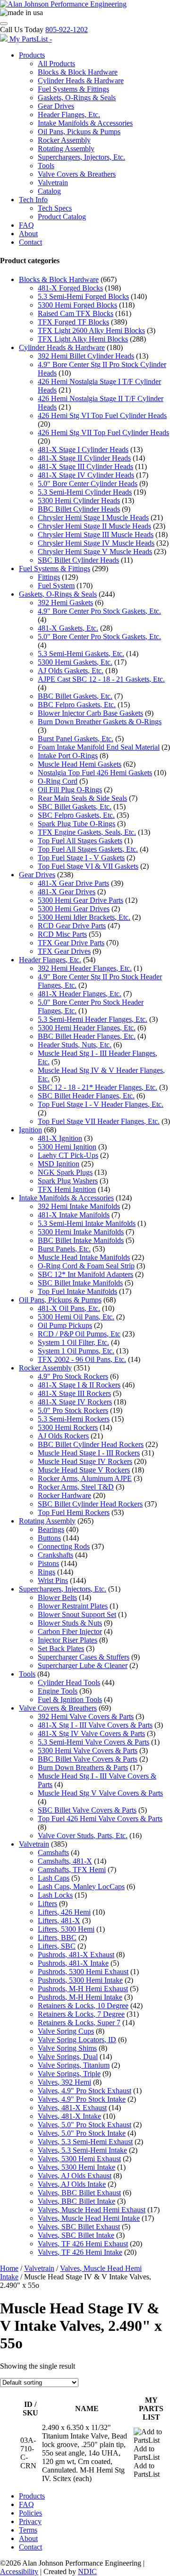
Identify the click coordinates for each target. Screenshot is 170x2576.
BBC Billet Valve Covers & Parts (88, 1759)
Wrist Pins (53, 1580)
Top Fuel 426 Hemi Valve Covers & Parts (100, 1819)
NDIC (87, 2572)
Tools (46, 166)
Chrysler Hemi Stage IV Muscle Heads (96, 543)
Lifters (47, 1904)
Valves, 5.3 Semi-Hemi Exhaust (85, 2142)
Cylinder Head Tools (69, 1682)
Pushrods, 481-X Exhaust (76, 1955)
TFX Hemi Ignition (67, 1189)
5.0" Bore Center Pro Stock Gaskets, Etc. (99, 637)
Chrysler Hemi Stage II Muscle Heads (94, 526)
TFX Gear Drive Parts (71, 943)
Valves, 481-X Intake (69, 2116)
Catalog (49, 191)
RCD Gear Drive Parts (72, 926)
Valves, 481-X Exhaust (72, 2108)
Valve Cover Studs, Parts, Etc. (83, 1836)
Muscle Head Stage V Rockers (84, 1470)
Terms (28, 2530)
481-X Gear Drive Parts (73, 883)
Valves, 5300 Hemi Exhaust (79, 2159)
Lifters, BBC (57, 1938)
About (28, 234)
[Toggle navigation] (4, 24)
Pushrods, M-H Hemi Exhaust (83, 1989)
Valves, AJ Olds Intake (72, 2184)
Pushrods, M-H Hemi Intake (80, 1997)
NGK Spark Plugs (65, 1172)
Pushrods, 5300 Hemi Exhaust (83, 1972)
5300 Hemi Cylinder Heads (79, 501)
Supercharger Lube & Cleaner (83, 1665)
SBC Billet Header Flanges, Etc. (86, 1096)
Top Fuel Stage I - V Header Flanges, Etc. (101, 1104)
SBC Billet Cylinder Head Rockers (90, 1504)
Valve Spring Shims (67, 2048)
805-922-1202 (67, 30)
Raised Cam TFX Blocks (76, 313)
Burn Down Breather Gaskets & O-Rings (100, 722)
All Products (56, 64)
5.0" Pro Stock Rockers (73, 1410)
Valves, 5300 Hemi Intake (76, 2167)
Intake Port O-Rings (68, 756)
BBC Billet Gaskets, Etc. (75, 696)
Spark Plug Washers (68, 1181)
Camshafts (53, 1853)
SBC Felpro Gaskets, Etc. (76, 815)
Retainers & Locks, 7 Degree (81, 2014)
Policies (30, 2513)
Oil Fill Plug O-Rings (70, 790)
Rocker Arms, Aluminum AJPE (85, 1478)
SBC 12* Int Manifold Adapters (85, 1274)
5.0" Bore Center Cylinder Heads (88, 484)
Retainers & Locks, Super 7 (79, 2023)
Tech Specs (55, 208)
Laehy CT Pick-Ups (68, 1155)
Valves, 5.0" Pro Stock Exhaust (85, 2125)
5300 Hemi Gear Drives (74, 909)
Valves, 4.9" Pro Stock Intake (82, 2099)
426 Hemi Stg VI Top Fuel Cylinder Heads (102, 415)
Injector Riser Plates (68, 1640)
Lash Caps (54, 1878)
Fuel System (56, 586)
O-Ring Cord (58, 781)
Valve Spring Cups (66, 2031)
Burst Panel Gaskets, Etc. (76, 739)
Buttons (49, 1538)
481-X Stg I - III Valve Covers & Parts (95, 1725)
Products (32, 55)
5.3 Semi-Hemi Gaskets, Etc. (81, 654)
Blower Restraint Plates (73, 1606)
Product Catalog (62, 217)
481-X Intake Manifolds (74, 1215)
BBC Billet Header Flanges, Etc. (87, 1036)
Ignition (30, 1130)
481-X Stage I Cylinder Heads (83, 449)
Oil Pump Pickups (65, 1325)
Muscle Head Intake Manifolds (84, 1257)
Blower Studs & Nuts (70, 1623)
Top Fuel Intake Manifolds (77, 1291)
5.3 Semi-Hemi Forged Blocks (83, 296)
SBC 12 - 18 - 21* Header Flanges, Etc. (98, 1087)
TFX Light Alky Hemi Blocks (83, 339)
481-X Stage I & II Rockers (79, 1385)
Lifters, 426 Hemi (64, 1912)
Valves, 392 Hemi (64, 2082)
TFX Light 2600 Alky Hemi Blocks (91, 330)
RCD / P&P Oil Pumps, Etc (79, 1334)
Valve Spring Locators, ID (77, 2040)
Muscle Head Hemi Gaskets (80, 764)
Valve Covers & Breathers (77, 174)
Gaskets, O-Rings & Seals (77, 98)
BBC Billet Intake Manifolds (81, 1240)
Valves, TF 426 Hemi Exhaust (83, 2244)
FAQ (26, 225)
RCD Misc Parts (62, 934)
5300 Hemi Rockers (68, 1427)
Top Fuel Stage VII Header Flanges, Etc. (99, 1121)
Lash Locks (55, 1895)
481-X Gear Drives (67, 892)
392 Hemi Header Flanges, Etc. (85, 968)
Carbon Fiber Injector (70, 1631)
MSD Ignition (59, 1164)
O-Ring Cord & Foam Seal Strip (86, 1266)
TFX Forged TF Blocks (73, 322)
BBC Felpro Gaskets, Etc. (77, 705)
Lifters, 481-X (59, 1921)
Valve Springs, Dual (68, 2057)
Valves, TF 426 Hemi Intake (80, 2252)
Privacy (30, 2521)
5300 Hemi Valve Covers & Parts (88, 1750)
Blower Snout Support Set (77, 1614)
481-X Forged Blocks (70, 288)
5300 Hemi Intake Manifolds (81, 1232)
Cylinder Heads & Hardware (81, 81)
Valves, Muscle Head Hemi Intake (89, 2218)
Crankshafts (55, 1555)
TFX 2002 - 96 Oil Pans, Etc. (82, 1359)
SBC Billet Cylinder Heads (78, 560)
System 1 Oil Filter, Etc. (73, 1342)
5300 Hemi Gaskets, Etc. (75, 662)
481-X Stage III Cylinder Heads (85, 466)
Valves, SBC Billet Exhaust (79, 2227)
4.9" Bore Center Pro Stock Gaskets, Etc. (99, 611)
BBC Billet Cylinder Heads (79, 509)
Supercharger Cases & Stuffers (84, 1657)
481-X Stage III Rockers (74, 1393)
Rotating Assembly (66, 149)
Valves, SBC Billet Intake (76, 2235)
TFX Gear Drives (64, 951)
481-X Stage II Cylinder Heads (84, 458)
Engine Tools (58, 1691)
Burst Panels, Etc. (64, 1249)
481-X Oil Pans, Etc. (69, 1308)
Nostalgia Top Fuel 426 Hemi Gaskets (95, 773)
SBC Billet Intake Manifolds (80, 1283)
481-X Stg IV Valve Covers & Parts (91, 1733)
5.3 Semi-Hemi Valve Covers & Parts (93, 1742)
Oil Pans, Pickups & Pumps (79, 132)
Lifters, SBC (57, 1946)
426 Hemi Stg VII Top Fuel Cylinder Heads (103, 432)
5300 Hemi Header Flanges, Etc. (87, 1028)
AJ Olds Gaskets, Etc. (71, 671)
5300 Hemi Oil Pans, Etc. (76, 1317)
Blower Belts (57, 1597)
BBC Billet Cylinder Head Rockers (91, 1444)
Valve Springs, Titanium (74, 2065)
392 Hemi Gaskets (65, 603)
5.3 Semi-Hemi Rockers (74, 1419)
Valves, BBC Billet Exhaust (79, 2193)
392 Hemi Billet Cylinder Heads (86, 356)
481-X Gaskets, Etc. (68, 628)
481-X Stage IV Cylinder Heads (86, 475)
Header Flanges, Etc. (69, 115)
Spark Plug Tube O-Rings (76, 824)
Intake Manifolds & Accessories (85, 123)
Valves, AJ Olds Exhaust (75, 2176)
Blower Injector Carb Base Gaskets (90, 713)
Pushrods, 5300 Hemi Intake (80, 1980)
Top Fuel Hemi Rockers (74, 1512)
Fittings (49, 577)
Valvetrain (53, 183)
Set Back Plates (61, 1648)
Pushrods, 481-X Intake (73, 1963)
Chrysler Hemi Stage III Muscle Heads (96, 535)
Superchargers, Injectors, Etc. (81, 157)
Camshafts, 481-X (65, 1861)
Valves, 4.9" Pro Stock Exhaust (85, 2091)
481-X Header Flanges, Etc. (80, 994)
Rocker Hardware (64, 1495)
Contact (30, 242)
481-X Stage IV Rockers (75, 1402)
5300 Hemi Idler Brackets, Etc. (84, 917)
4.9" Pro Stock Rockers (73, 1376)
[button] (151, 2449)
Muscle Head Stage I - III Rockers (89, 1453)
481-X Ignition (60, 1138)
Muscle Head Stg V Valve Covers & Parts (100, 1793)
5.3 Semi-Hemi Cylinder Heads (85, 492)
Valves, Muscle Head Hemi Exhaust (92, 2210)
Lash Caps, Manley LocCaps (81, 1887)
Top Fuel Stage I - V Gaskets (81, 858)
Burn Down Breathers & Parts (83, 1767)
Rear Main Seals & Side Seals (82, 798)
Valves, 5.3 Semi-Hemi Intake (82, 2150)
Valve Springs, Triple (69, 2074)
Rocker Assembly (64, 140)
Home (9, 2268)
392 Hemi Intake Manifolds (79, 1206)
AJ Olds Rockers (63, 1436)
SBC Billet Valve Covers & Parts (87, 1810)
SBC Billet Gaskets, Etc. (75, 807)
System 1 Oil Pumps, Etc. (76, 1351)
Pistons (48, 1563)
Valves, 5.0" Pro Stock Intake (82, 2133)
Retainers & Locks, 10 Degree (83, 2006)
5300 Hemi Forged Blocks (77, 305)
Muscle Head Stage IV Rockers (85, 1461)
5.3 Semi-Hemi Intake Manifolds (87, 1223)
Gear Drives (56, 106)
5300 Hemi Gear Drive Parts (81, 900)
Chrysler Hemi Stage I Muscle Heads (93, 518)
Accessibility (19, 2572)
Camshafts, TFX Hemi (72, 1870)
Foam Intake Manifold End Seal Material (99, 747)
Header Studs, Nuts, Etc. (75, 1045)
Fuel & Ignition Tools (70, 1699)
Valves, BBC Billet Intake (76, 2201)
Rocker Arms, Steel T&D (76, 1487)
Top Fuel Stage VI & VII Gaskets (88, 866)
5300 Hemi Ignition (67, 1147)
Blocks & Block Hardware (78, 72)
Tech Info (33, 200)
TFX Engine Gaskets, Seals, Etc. (87, 832)
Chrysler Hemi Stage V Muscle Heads (95, 552)
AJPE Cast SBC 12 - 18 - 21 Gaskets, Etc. (101, 679)
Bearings (51, 1529)
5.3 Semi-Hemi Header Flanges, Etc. (93, 1019)
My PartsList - (31, 39)
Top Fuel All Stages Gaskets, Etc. (88, 849)
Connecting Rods (64, 1546)
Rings (47, 1572)
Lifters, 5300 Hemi (66, 1929)
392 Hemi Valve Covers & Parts (86, 1716)
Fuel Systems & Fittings (73, 89)
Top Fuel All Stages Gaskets (80, 841)
